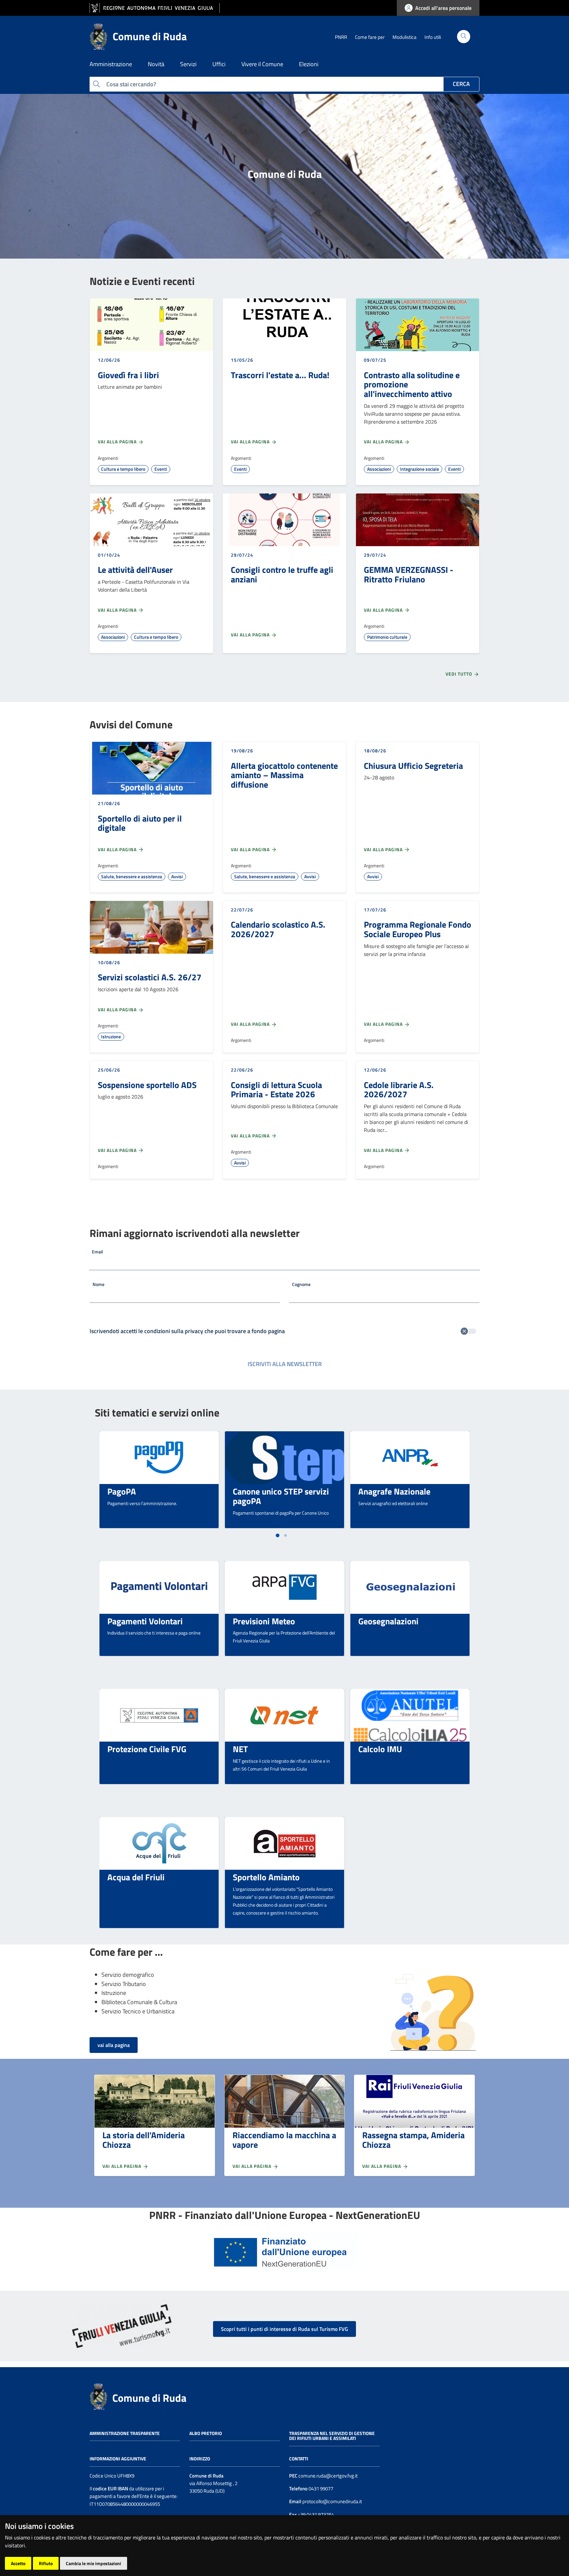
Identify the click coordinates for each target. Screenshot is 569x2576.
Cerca (461, 84)
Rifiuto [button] (46, 2563)
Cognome (301, 1284)
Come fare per (370, 37)
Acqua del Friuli (136, 1877)
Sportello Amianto (266, 1877)
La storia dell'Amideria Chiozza (144, 2140)
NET (240, 1749)
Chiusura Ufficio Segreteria (413, 766)
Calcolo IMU (380, 1749)
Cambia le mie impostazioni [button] (94, 2563)
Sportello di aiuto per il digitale (140, 823)
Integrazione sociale (420, 469)
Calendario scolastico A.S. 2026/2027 (278, 929)
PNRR (341, 37)
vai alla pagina (114, 2045)
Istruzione (111, 1036)
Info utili (433, 37)
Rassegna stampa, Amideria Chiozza (413, 2140)
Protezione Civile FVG (147, 1749)
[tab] (277, 1535)
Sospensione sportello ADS (147, 1085)
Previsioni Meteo (264, 1621)
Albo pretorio (206, 2433)
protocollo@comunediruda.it (332, 2501)
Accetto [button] (18, 2563)
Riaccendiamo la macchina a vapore (284, 2140)
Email (97, 1252)
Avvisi (177, 876)
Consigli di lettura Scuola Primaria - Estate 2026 (276, 1090)
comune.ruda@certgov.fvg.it (328, 2476)
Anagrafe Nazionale (394, 1491)
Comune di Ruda (149, 2398)
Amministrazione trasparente (125, 2433)
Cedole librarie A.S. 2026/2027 (399, 1090)
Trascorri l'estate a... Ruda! (280, 375)
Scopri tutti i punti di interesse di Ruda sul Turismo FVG (284, 2329)
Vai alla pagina (118, 442)
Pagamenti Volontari (145, 1621)
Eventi (161, 469)
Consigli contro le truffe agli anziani (282, 574)
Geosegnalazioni (388, 1621)
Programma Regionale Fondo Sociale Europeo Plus (418, 929)
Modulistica (405, 37)
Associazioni (379, 469)
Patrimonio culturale (387, 637)
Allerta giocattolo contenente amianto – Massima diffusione (284, 775)
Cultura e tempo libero (123, 469)
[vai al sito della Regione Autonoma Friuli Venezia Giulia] (155, 8)
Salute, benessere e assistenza (132, 876)
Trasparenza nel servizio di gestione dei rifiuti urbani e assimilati (332, 2436)
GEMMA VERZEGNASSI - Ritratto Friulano (409, 574)
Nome (98, 1284)
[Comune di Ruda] (98, 2396)
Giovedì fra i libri (128, 375)
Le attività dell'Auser (135, 570)
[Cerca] (464, 37)
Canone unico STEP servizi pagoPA (281, 1496)
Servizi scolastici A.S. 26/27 (150, 977)
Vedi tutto (460, 674)
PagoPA (122, 1491)
